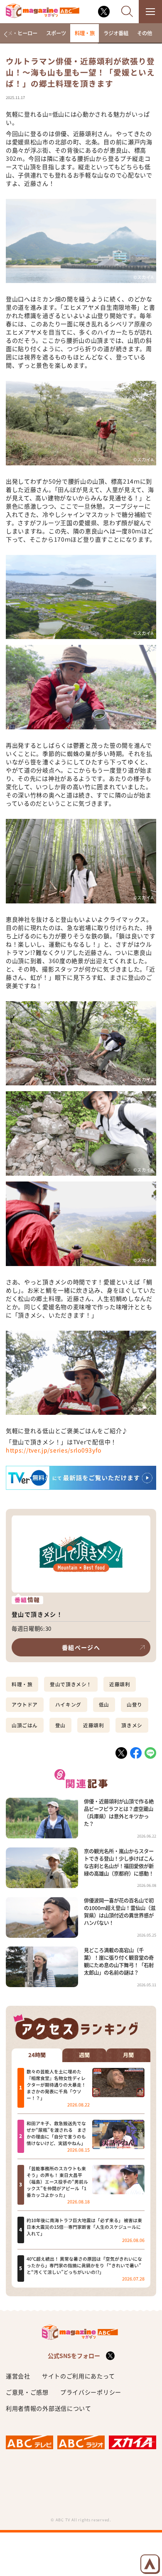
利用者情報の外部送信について (49, 2408)
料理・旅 (85, 33)
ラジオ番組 (116, 33)
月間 (128, 2055)
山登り (135, 1704)
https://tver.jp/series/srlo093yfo (54, 1450)
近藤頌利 (120, 1684)
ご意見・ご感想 (27, 2392)
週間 (84, 2055)
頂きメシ (132, 1725)
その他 (145, 33)
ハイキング (68, 1704)
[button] (6, 34)
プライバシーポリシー (91, 2392)
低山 (104, 1704)
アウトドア (25, 1704)
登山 (60, 1725)
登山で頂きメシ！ (71, 1684)
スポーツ (56, 33)
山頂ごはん (25, 1725)
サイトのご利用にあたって (78, 2376)
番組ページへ (81, 1647)
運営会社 (18, 2376)
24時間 (37, 2055)
